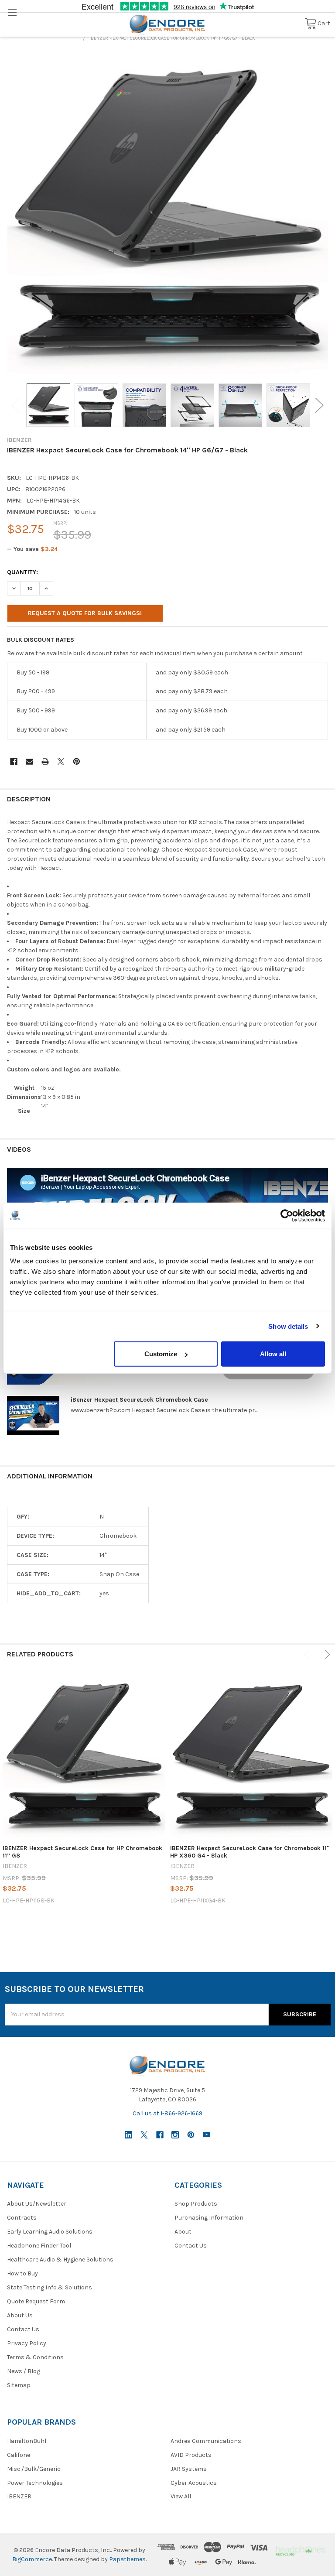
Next (319, 405)
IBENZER (19, 2496)
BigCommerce (32, 2559)
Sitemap (19, 2385)
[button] (300, 2550)
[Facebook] (14, 761)
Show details (288, 1326)
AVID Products (191, 2455)
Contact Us (23, 2329)
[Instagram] (175, 2135)
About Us (20, 2315)
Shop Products (196, 2204)
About (183, 2232)
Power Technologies (35, 2483)
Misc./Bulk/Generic (34, 2469)
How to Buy (22, 2273)
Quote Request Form (36, 2301)
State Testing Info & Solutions (50, 2287)
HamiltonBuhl (27, 2441)
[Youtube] (207, 2135)
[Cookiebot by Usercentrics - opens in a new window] (287, 1215)
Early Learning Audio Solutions (50, 2232)
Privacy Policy (27, 2343)
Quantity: (22, 572)
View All (181, 2496)
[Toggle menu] (12, 12)
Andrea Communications (206, 2441)
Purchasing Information (209, 2218)
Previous (16, 405)
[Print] (45, 761)
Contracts (22, 2218)
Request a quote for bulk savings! (85, 613)
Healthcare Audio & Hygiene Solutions (60, 2260)
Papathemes (127, 2559)
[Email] (29, 761)
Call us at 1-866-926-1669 (167, 2113)
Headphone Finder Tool (39, 2246)
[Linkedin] (128, 2135)
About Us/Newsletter (37, 2204)
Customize (161, 1354)
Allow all (273, 1354)
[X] (61, 761)
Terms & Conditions (35, 2357)
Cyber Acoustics (194, 2483)
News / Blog (24, 2371)
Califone (19, 2455)
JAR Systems (189, 2469)
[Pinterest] (77, 761)
